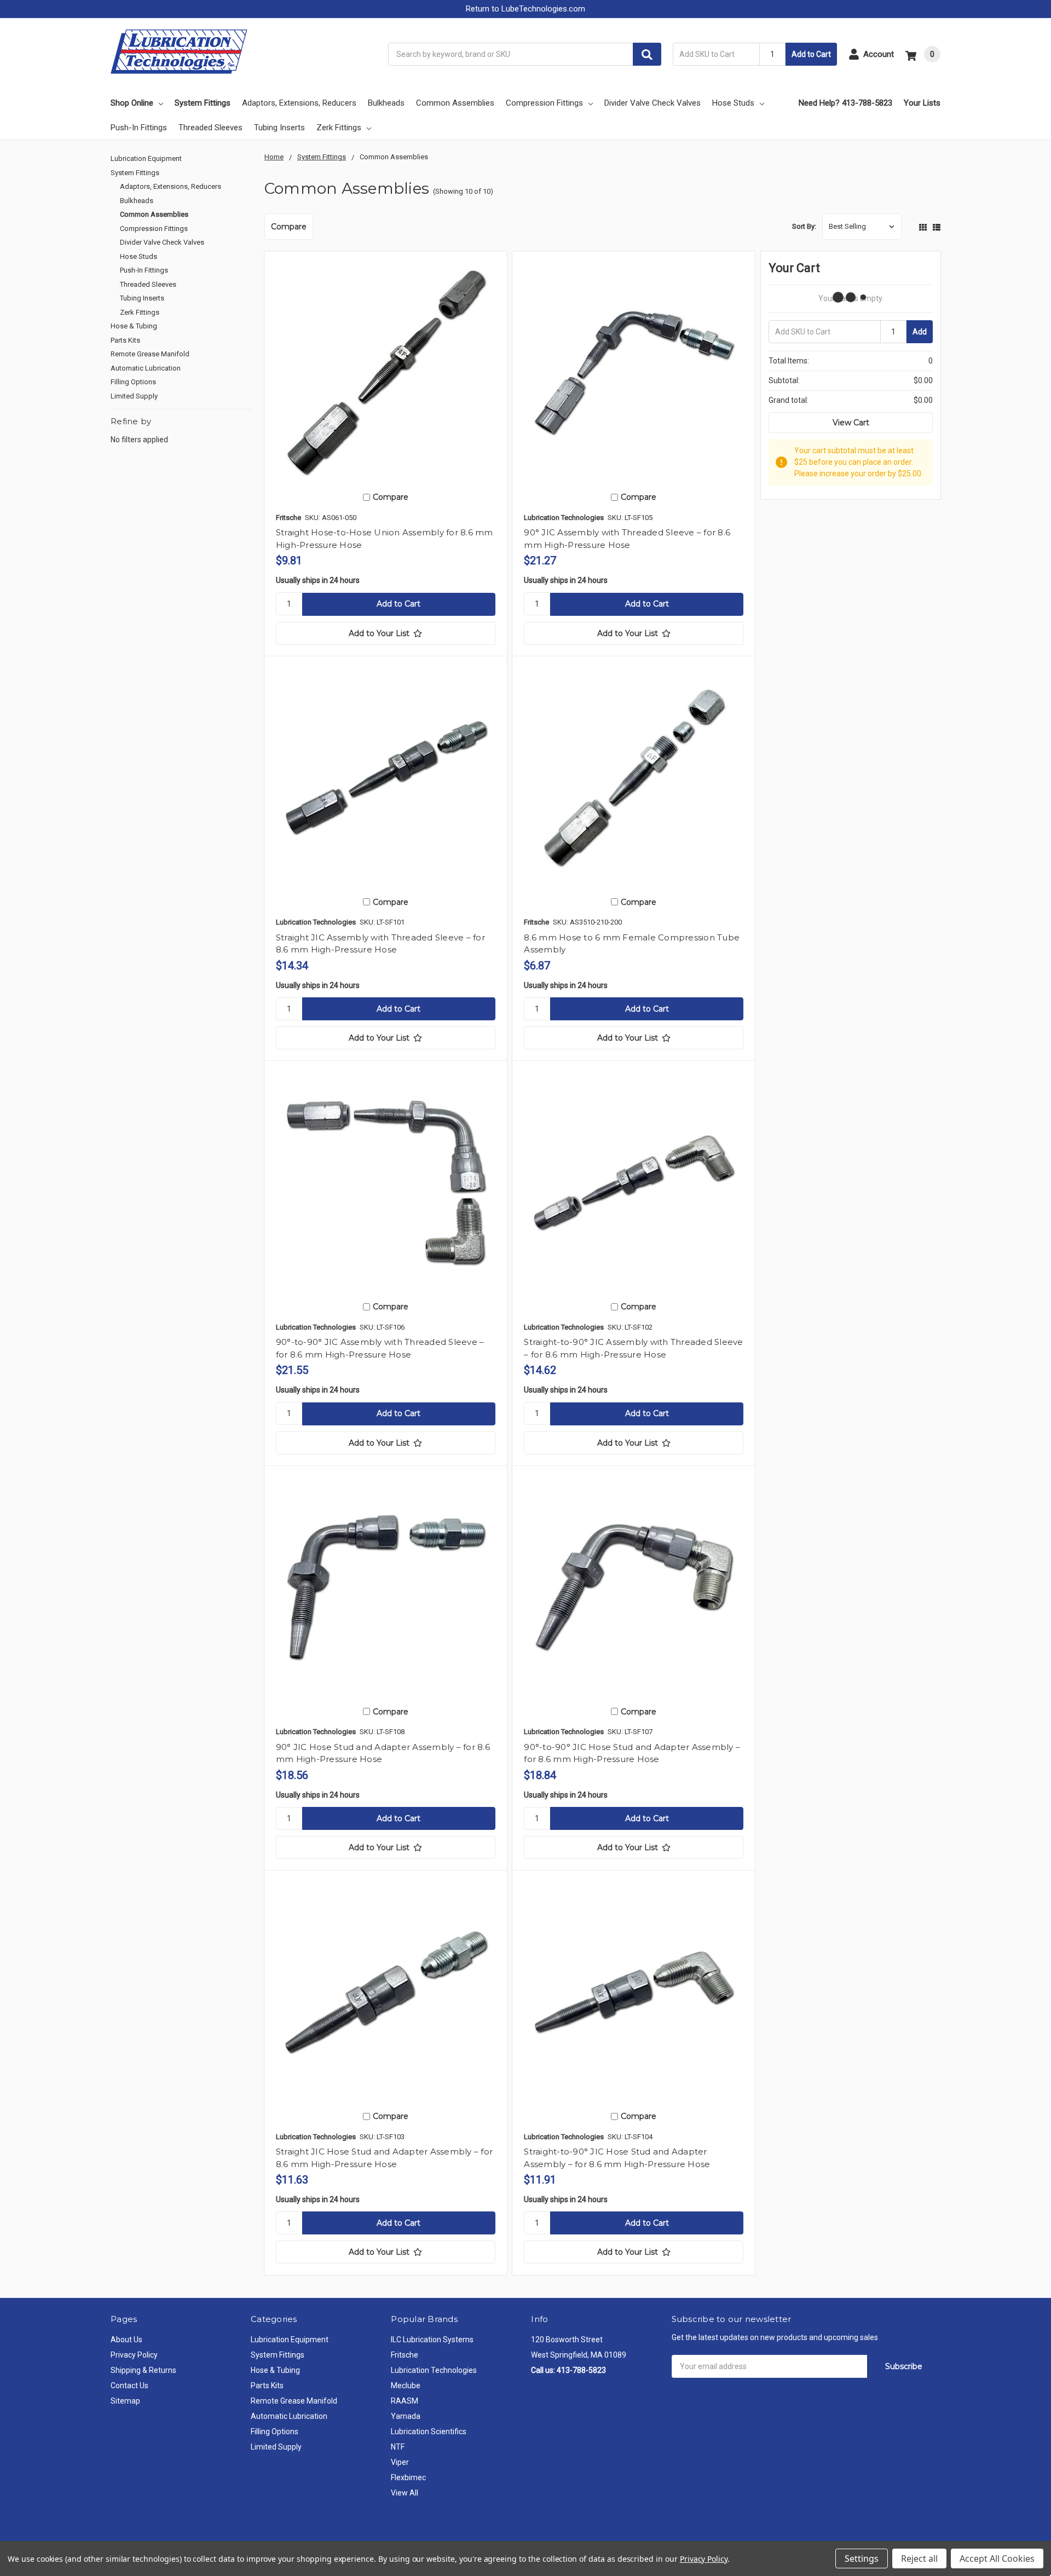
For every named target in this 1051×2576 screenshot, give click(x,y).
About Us (126, 2340)
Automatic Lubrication (146, 368)
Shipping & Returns (143, 2370)
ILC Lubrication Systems (432, 2340)
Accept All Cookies (997, 2558)
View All (405, 2493)
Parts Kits (125, 340)
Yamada (406, 2416)
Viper (400, 2462)
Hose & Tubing (134, 326)
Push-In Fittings (139, 128)
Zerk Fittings (339, 128)
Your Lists (922, 103)
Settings (862, 2558)
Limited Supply (134, 396)
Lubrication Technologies (434, 2370)
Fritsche (405, 2355)
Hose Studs (733, 103)
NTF (398, 2447)
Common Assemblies (455, 103)
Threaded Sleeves (210, 128)
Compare (289, 227)
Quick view (385, 372)
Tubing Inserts (279, 128)
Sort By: (804, 226)
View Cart (851, 423)
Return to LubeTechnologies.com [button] (525, 9)
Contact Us (129, 2386)
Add (920, 332)
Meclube (406, 2386)
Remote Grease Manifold (150, 354)
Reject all (919, 2558)
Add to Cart (811, 54)
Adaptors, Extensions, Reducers (299, 103)
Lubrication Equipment (146, 158)
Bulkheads (386, 103)
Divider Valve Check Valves (652, 103)
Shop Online (132, 103)
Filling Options (133, 382)
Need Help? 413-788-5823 (845, 103)
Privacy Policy (134, 2355)
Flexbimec (408, 2477)
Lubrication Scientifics (429, 2431)
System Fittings (203, 103)
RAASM (405, 2401)
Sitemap (125, 2401)
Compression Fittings (544, 103)
